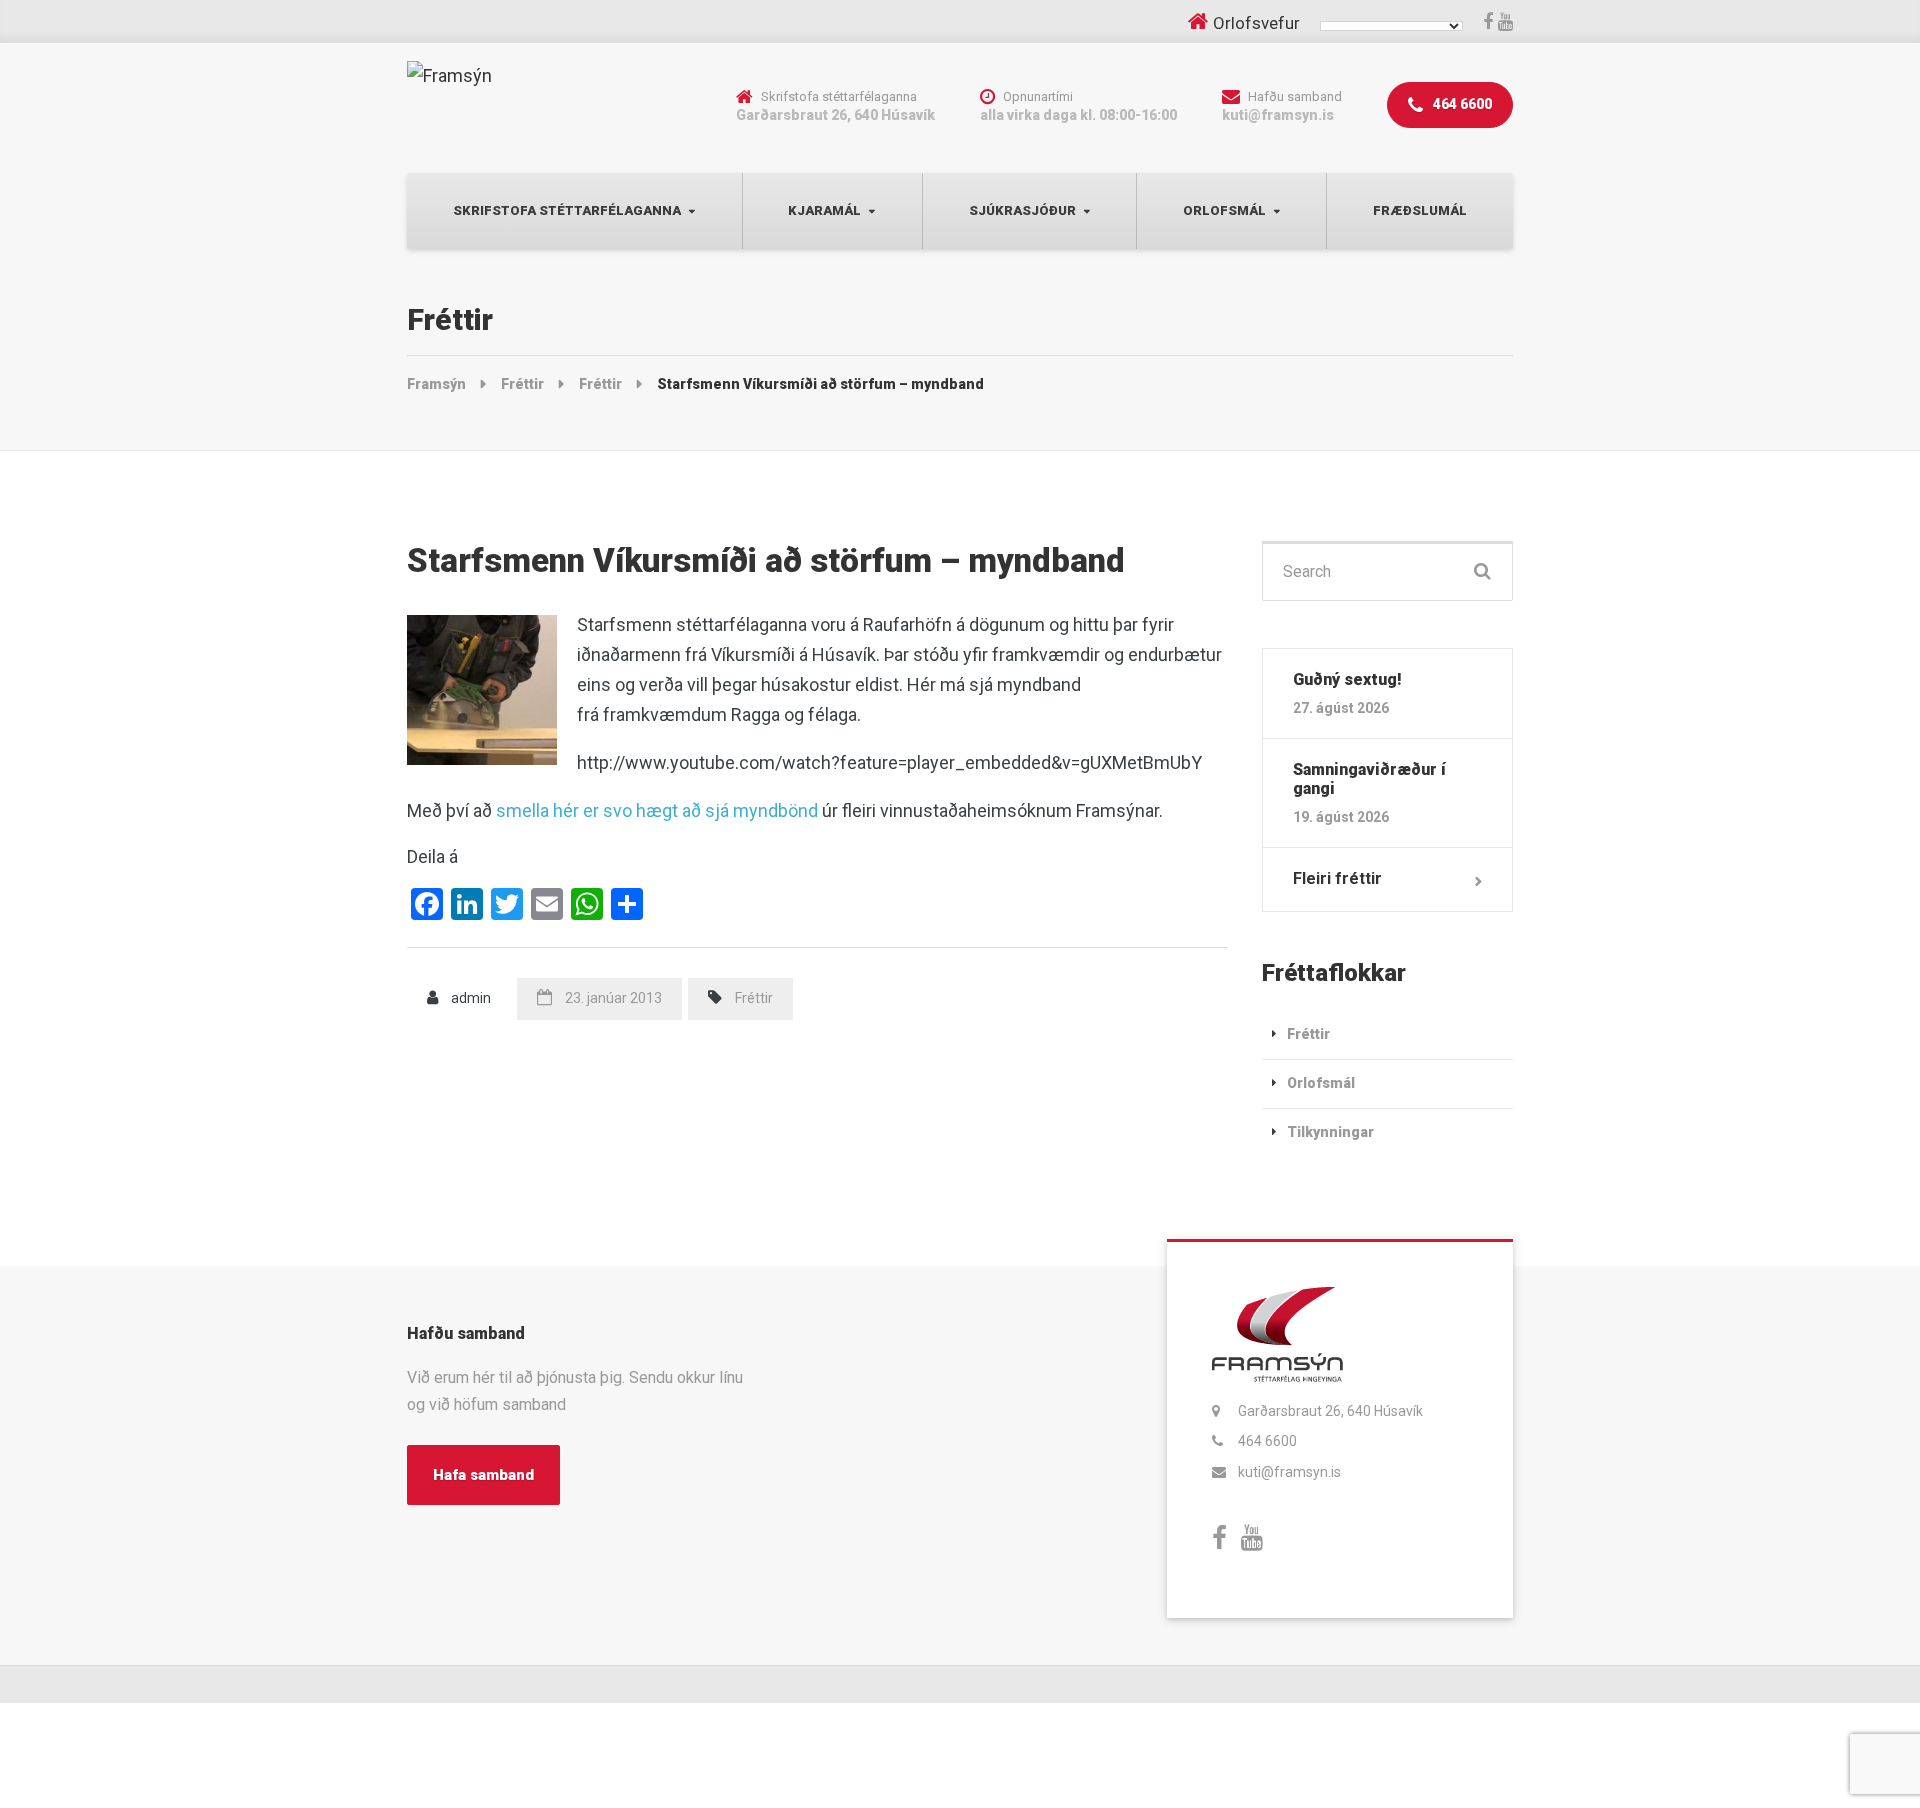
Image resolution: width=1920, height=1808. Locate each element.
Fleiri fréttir (1337, 878)
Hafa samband (483, 1475)
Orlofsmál (1224, 210)
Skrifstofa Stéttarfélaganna (567, 210)
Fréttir (754, 998)
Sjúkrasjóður (1022, 210)
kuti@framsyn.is (1289, 1472)
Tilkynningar (1330, 1132)
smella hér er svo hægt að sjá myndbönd (657, 810)
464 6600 (1461, 104)
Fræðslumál (1420, 210)
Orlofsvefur (1256, 23)
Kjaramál (824, 210)
